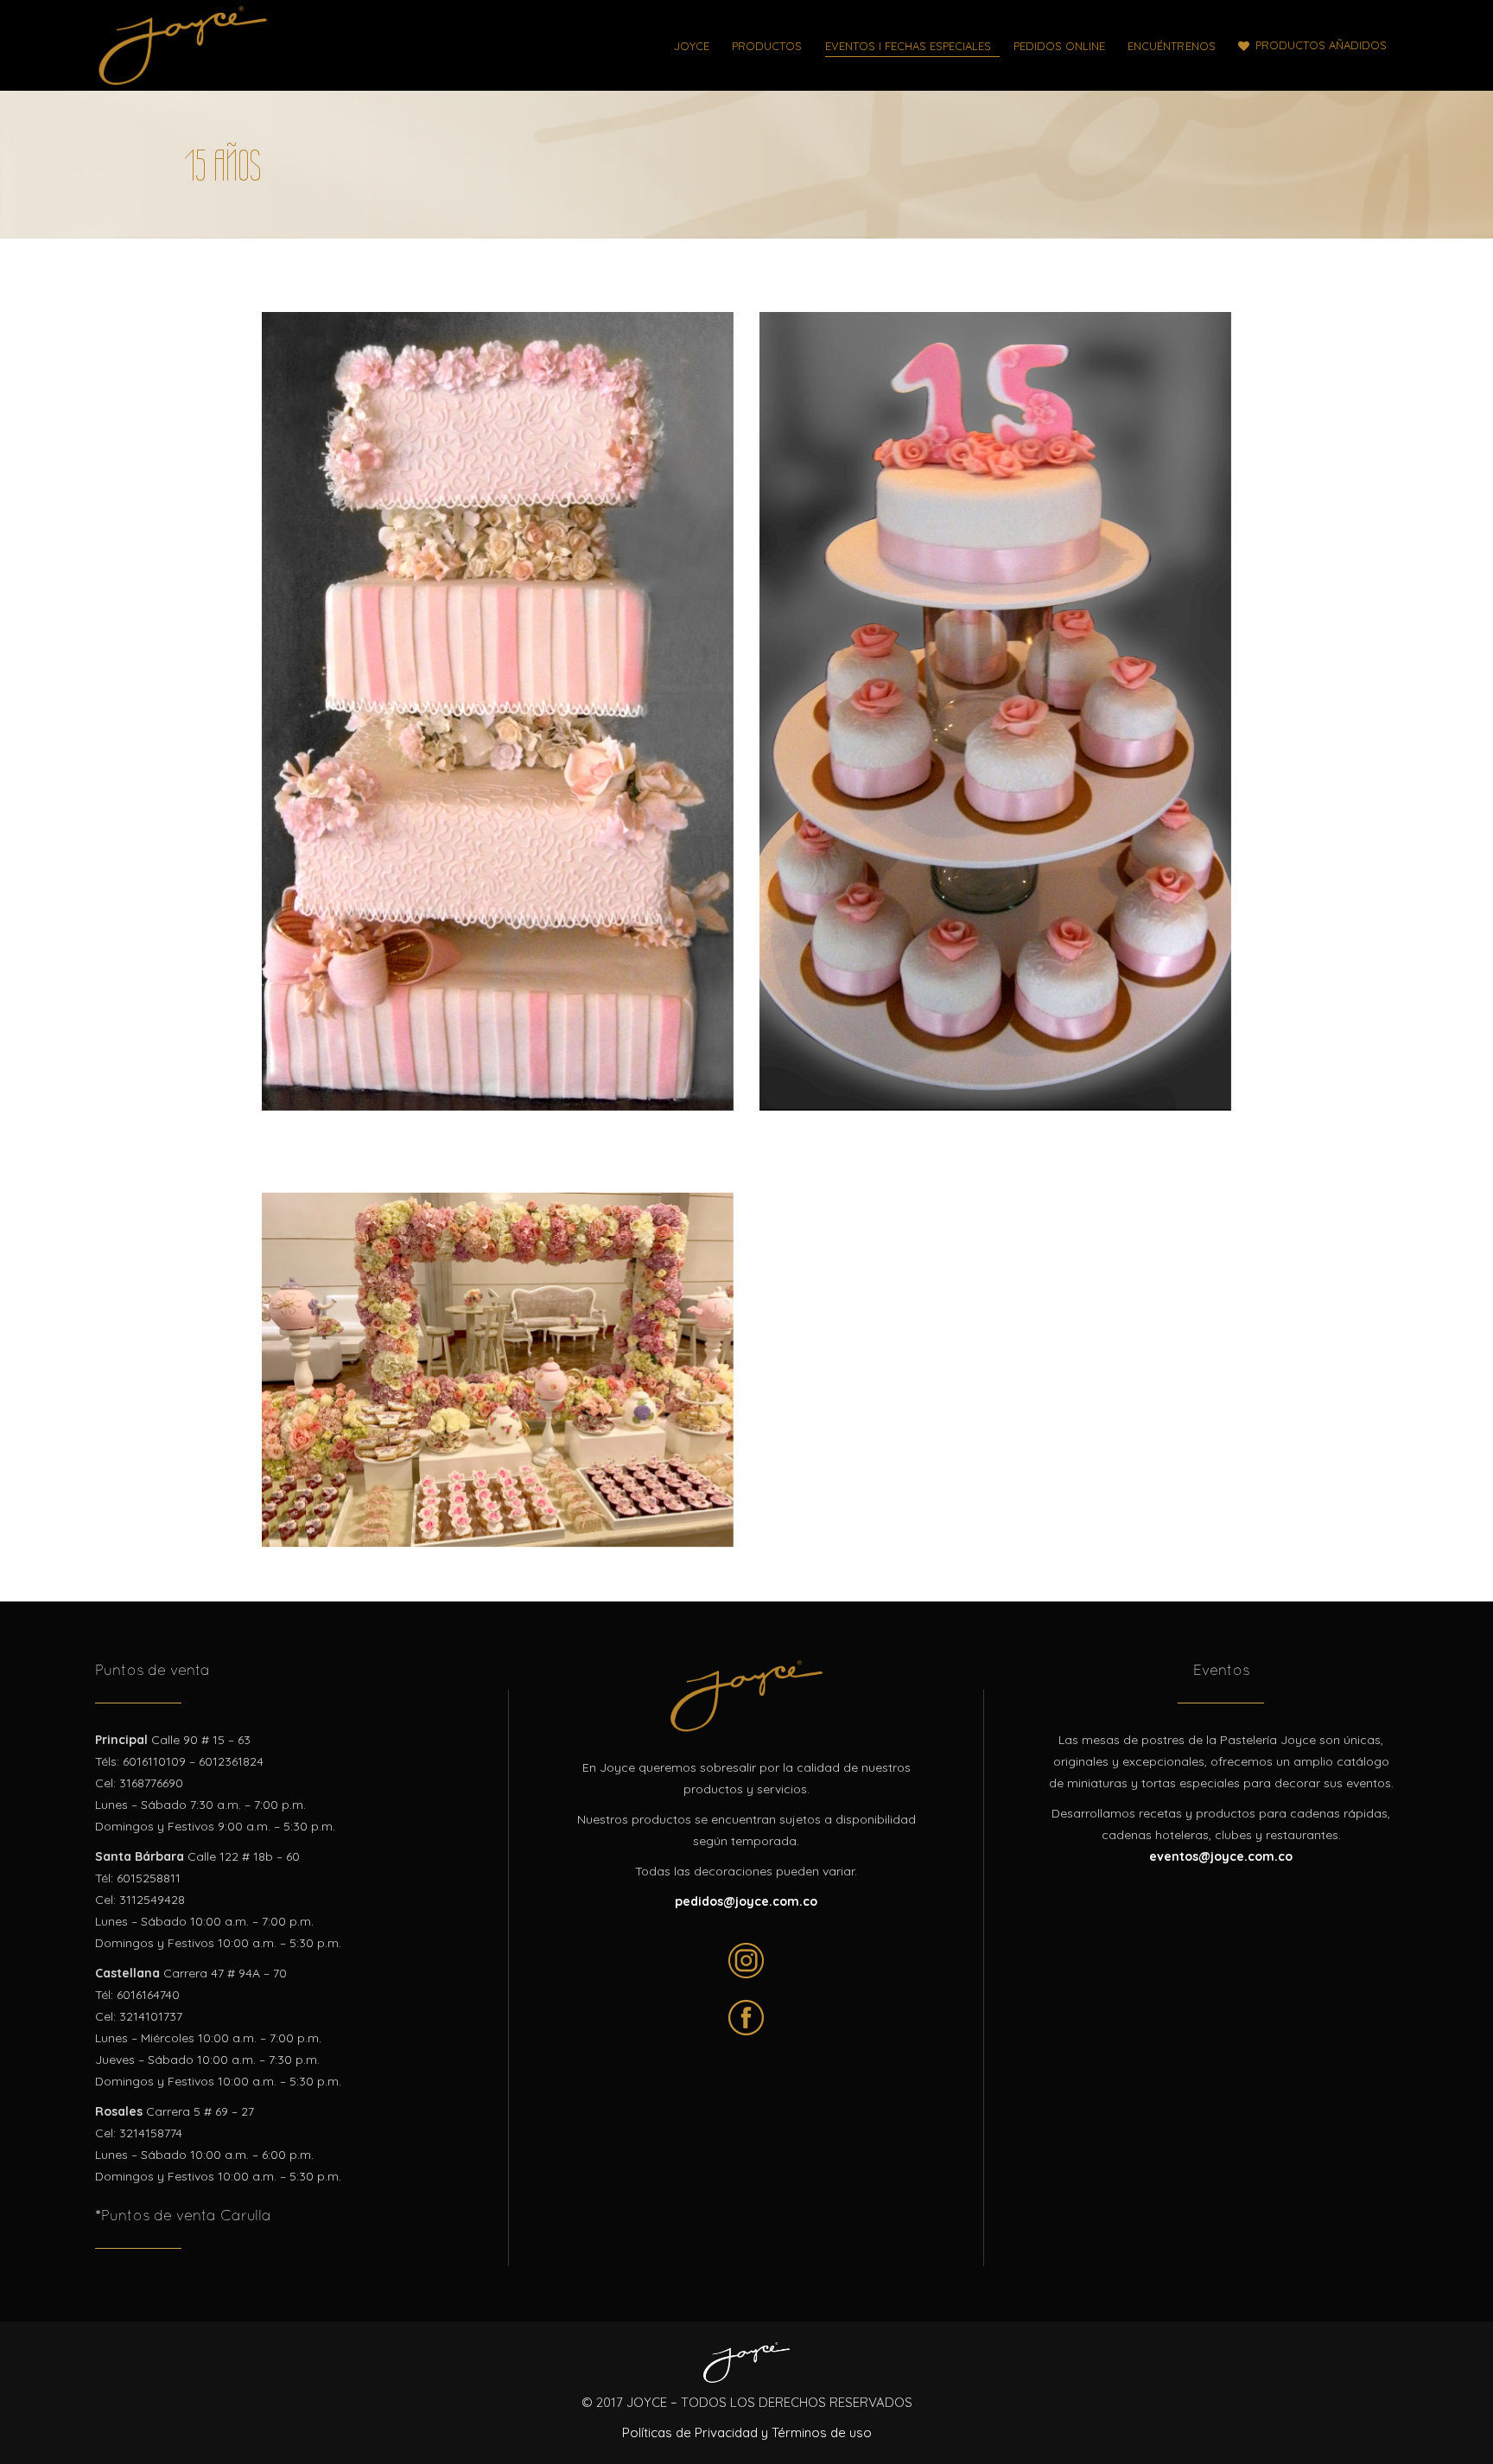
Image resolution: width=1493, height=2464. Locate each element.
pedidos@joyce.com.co (746, 1901)
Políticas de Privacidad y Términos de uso (747, 2432)
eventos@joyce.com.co (1221, 1856)
